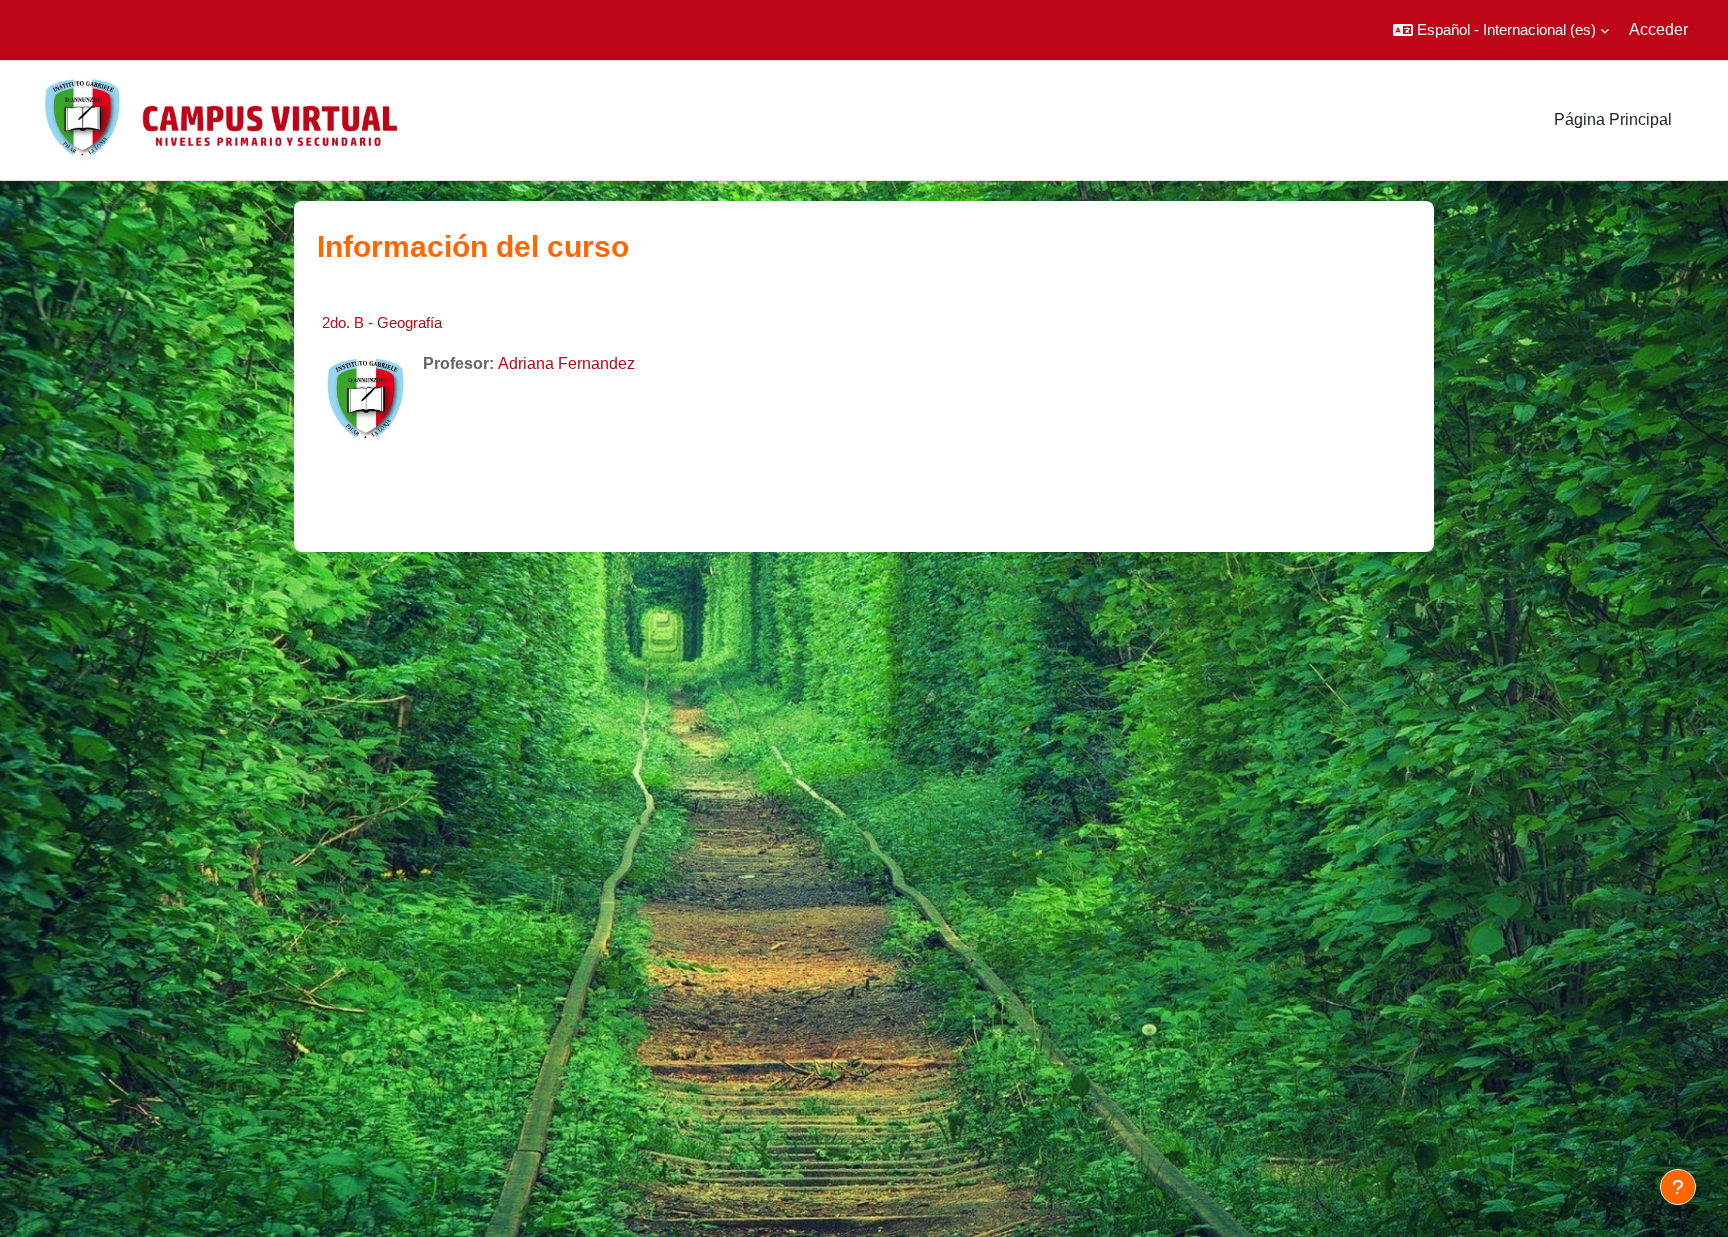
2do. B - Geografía (382, 322)
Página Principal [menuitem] (1613, 119)
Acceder (1658, 29)
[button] (1501, 30)
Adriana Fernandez (566, 363)
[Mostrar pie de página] (1678, 1187)
